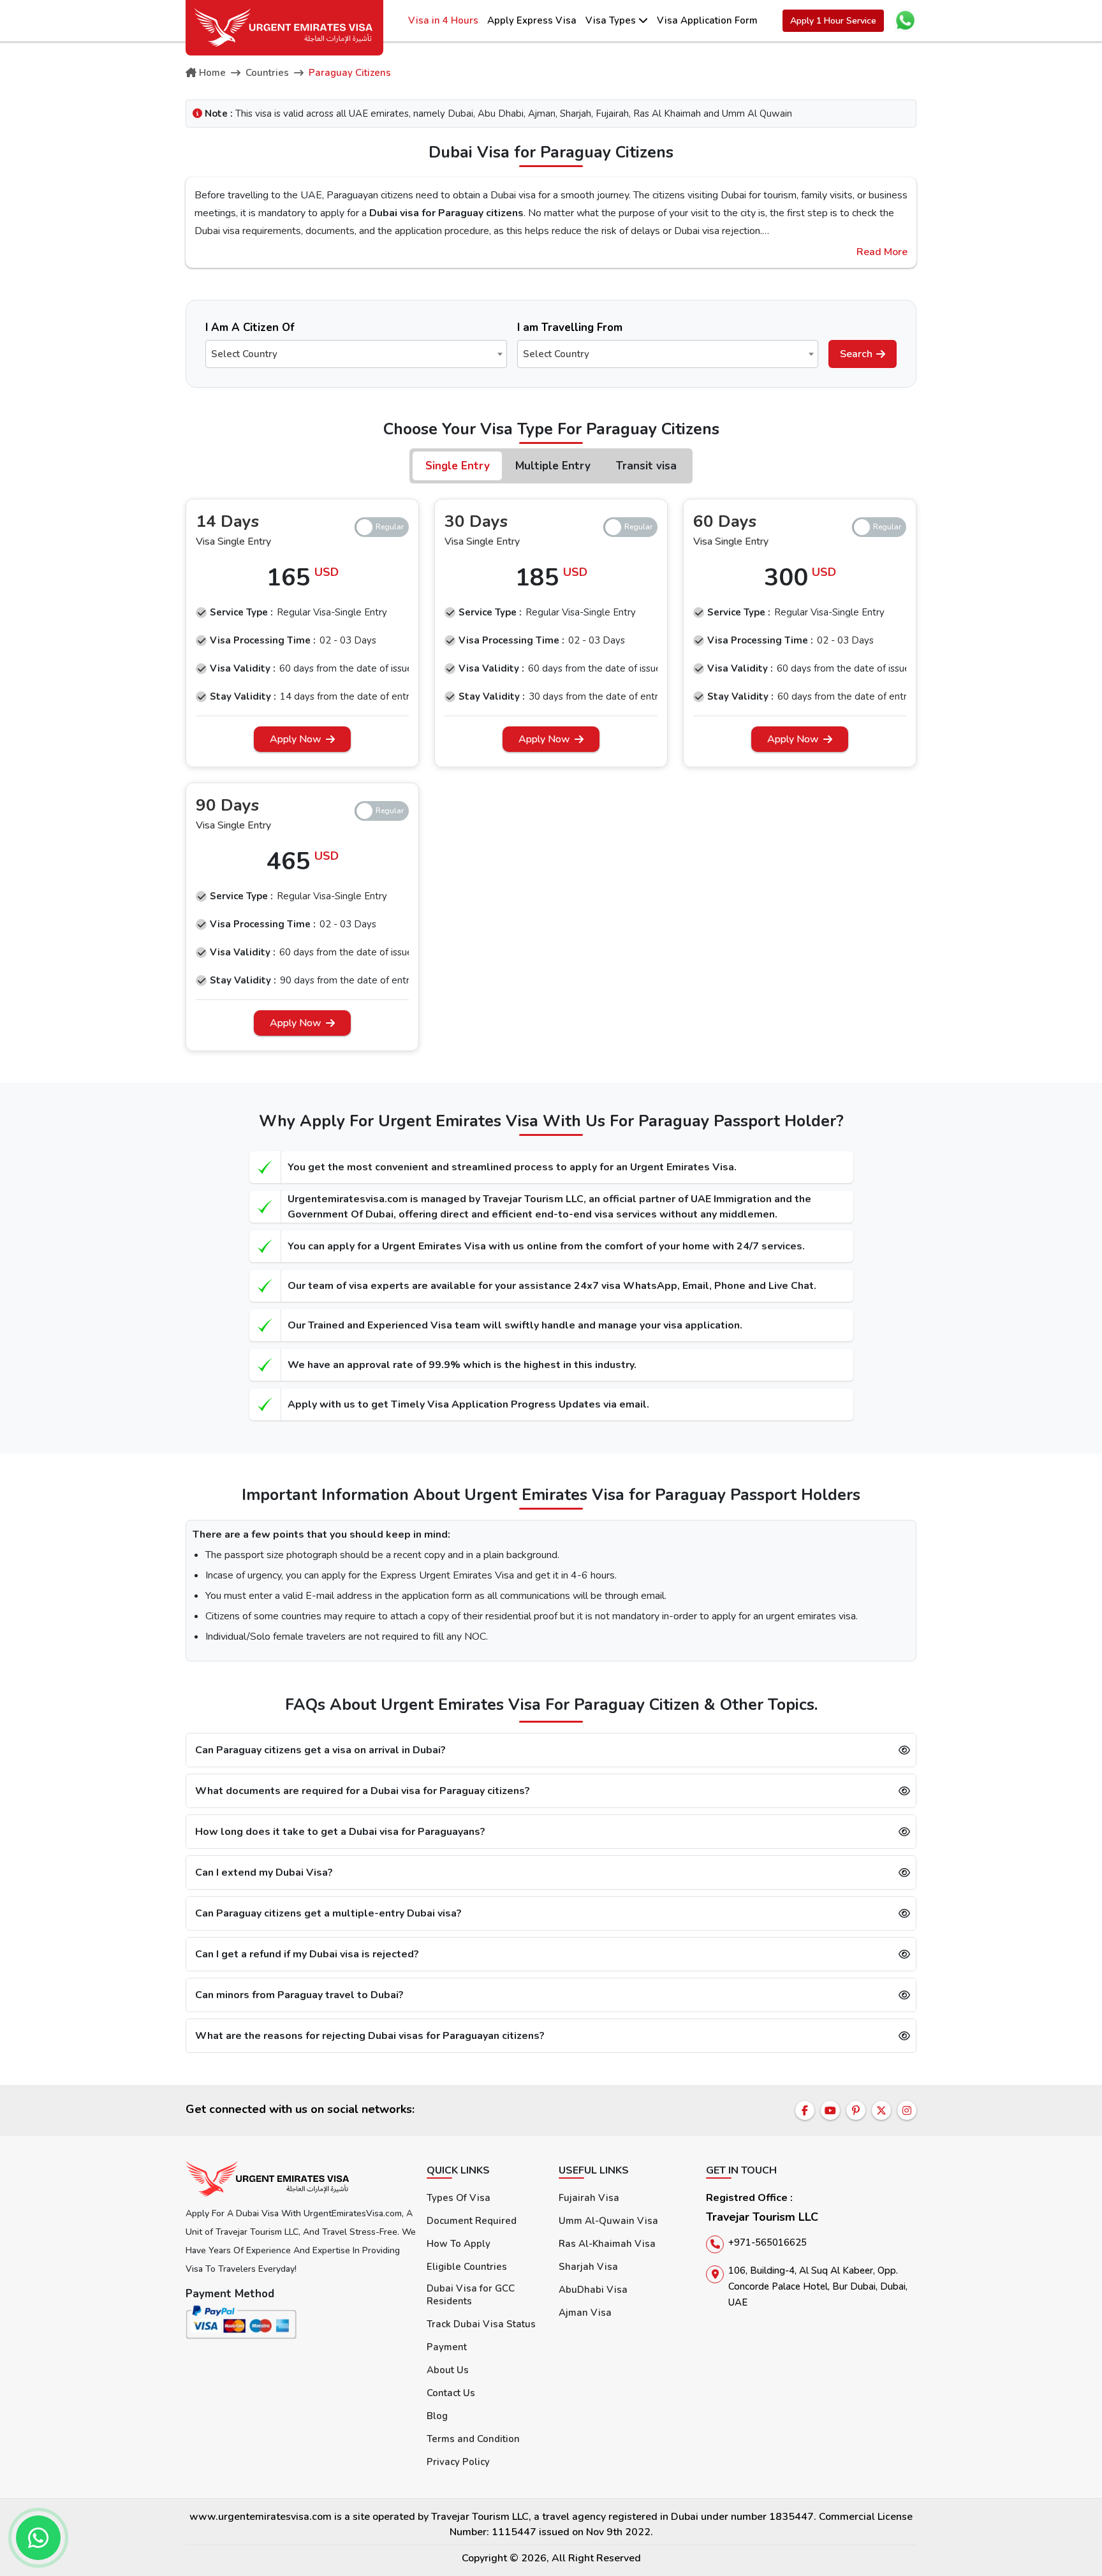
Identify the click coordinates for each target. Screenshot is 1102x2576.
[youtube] (830, 2110)
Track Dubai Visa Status (481, 2324)
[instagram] (907, 2110)
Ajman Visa (585, 2313)
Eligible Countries (467, 2267)
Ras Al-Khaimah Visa (607, 2244)
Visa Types (612, 20)
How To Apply (459, 2244)
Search (856, 354)
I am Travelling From (570, 328)
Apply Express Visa (532, 20)
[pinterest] (856, 2110)
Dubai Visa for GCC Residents (471, 2295)
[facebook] (805, 2110)
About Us (448, 2370)
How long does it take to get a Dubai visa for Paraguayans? (340, 1832)
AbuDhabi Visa (593, 2290)
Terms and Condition (473, 2439)
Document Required (472, 2221)
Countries (267, 73)
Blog (437, 2416)
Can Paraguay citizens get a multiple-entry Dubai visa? (328, 1913)
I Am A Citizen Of (250, 328)
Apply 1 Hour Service (833, 21)
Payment (447, 2347)
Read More (882, 252)
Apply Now (296, 739)
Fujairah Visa (589, 2198)
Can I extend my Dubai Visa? (264, 1873)
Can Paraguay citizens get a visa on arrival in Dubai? (320, 1750)
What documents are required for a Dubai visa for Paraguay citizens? (363, 1791)
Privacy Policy (458, 2462)
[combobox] (356, 354)
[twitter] (881, 2110)
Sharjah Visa (588, 2267)
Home (212, 73)
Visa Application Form (707, 20)
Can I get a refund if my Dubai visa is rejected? (307, 1954)
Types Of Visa (459, 2198)
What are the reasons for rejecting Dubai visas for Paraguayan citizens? (370, 2036)
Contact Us (451, 2393)
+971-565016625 (768, 2242)
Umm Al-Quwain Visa (608, 2221)
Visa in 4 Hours (443, 20)
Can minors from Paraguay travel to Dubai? (299, 1995)
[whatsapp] (38, 2538)
